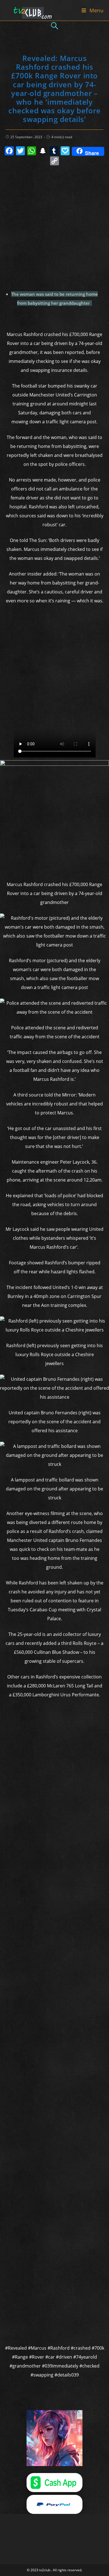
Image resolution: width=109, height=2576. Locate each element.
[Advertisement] (54, 226)
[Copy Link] (54, 161)
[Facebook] (9, 151)
